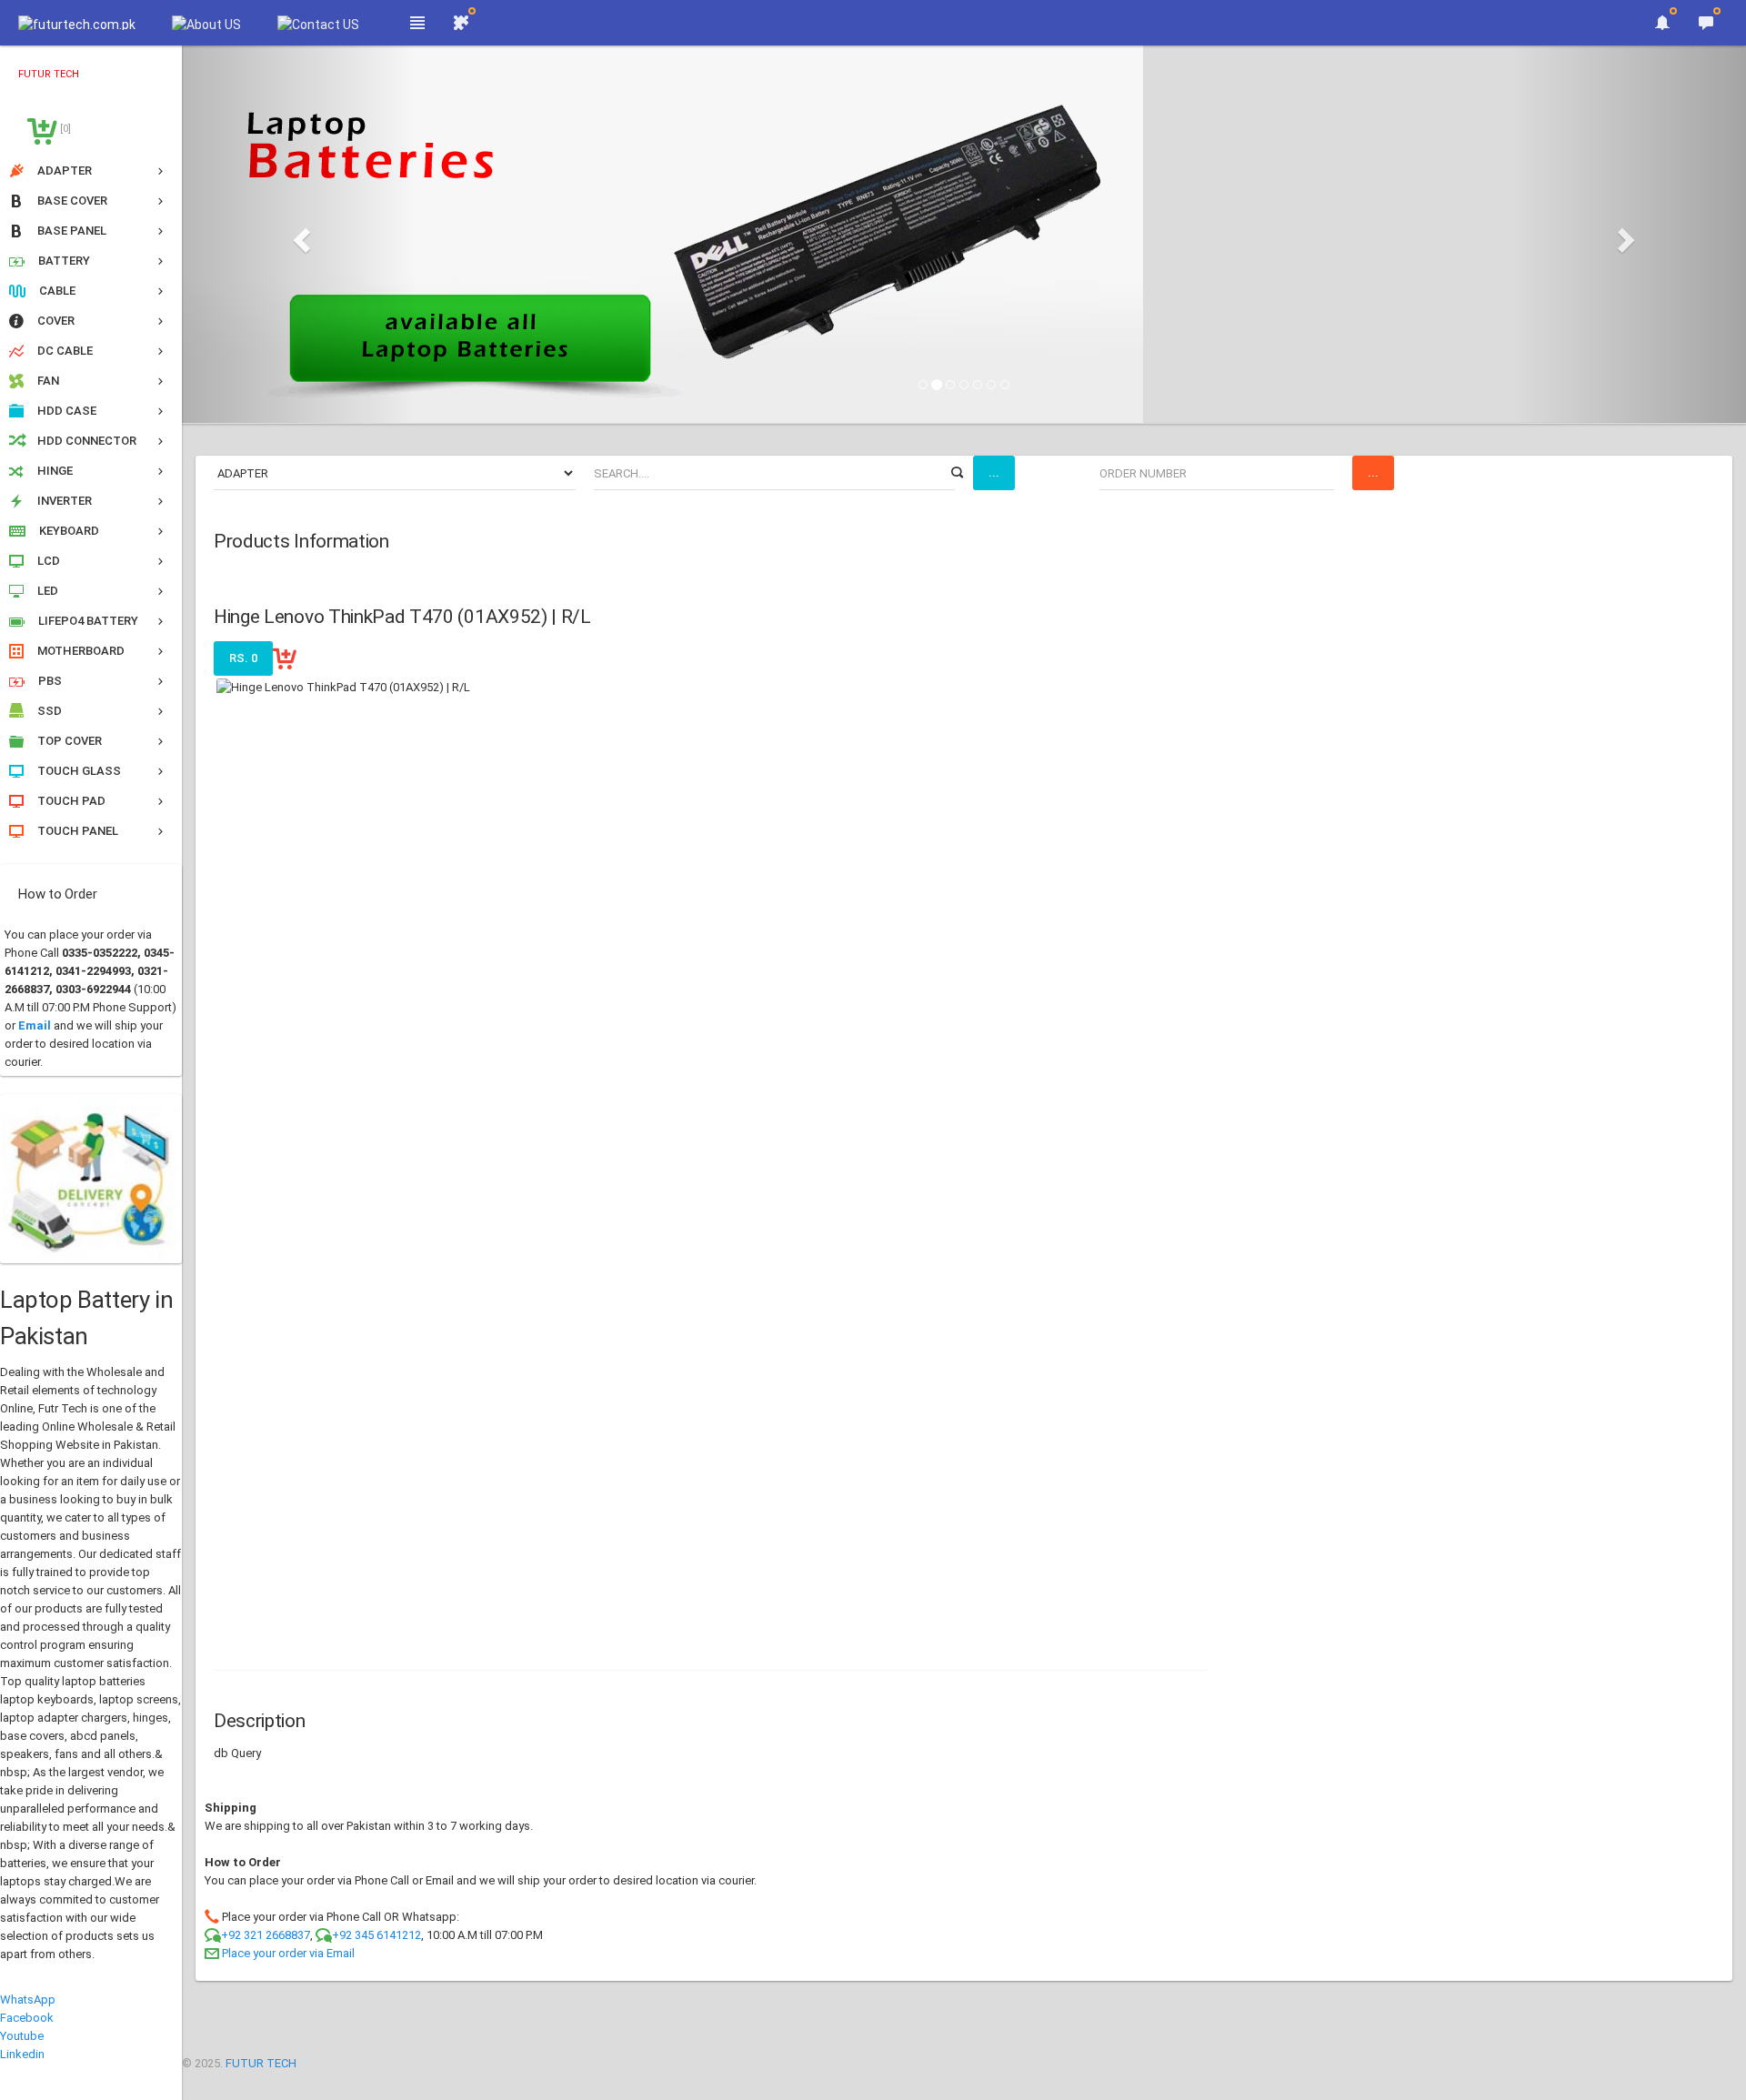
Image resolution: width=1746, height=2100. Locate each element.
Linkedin (22, 2054)
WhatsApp (28, 2000)
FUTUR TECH (261, 2063)
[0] (64, 129)
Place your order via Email (288, 1953)
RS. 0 (243, 658)
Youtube (22, 2036)
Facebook (27, 2018)
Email (35, 1025)
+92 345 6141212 (376, 1935)
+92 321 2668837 (266, 1935)
